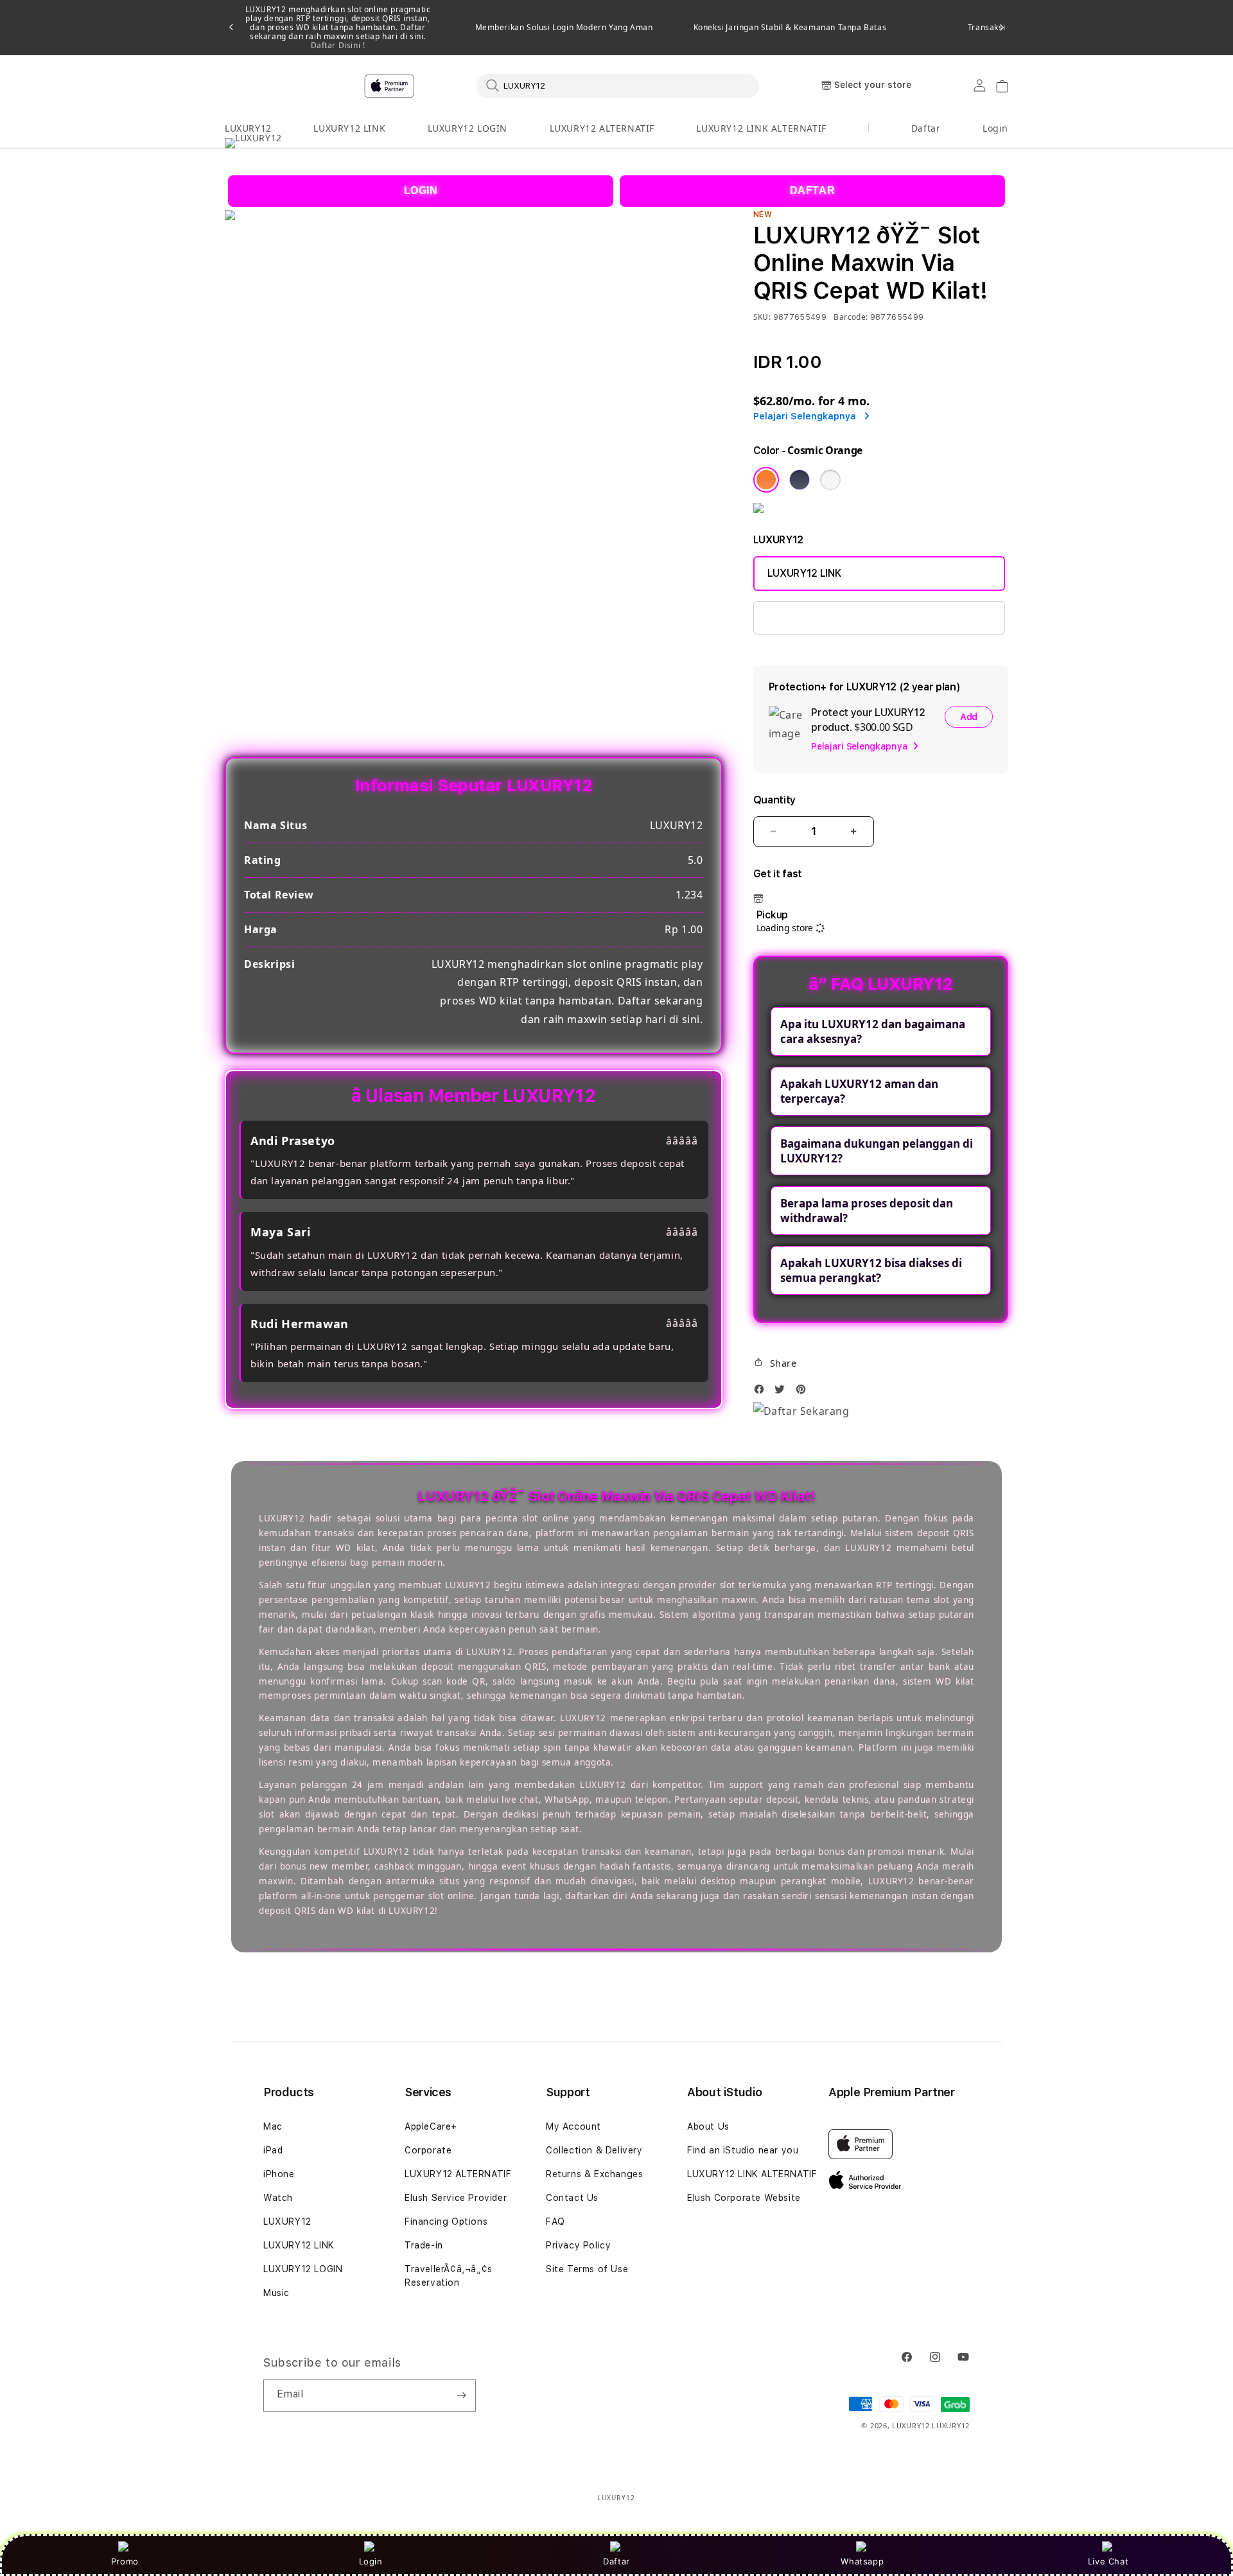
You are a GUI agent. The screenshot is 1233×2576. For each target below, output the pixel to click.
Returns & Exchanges (594, 2174)
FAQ (555, 2221)
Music (276, 2293)
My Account (573, 2126)
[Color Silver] (830, 480)
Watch (278, 2198)
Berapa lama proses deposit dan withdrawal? (867, 1211)
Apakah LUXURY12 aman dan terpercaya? (859, 1091)
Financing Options (446, 2221)
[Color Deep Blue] (800, 480)
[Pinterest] (804, 1393)
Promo (125, 2561)
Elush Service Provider (456, 2198)
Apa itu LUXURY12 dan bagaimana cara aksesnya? (873, 1031)
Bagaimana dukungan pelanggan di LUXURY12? (877, 1151)
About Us (708, 2126)
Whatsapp (862, 2561)
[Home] (450, 86)
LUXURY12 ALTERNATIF (602, 128)
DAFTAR (813, 190)
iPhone (279, 2174)
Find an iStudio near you (743, 2150)
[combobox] (618, 85)
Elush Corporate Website (744, 2198)
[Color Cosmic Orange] (766, 480)
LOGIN (421, 190)
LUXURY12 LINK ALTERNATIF (761, 128)
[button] (248, 129)
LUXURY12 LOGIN (468, 128)
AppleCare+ (431, 2126)
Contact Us (572, 2198)
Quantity (774, 800)
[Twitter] (783, 1393)
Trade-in (424, 2245)
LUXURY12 (248, 128)
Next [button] (1002, 28)
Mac (273, 2126)
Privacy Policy (578, 2245)
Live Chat (1108, 2561)
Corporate (428, 2150)
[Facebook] (762, 1393)
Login (371, 2561)
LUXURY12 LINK (349, 128)
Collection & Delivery (594, 2150)
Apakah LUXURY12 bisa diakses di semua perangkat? (871, 1270)
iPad (273, 2150)
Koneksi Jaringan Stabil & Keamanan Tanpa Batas (790, 28)
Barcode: (851, 317)
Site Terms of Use (587, 2269)
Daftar (616, 2561)
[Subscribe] (461, 2396)
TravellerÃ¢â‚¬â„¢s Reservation (449, 2276)
